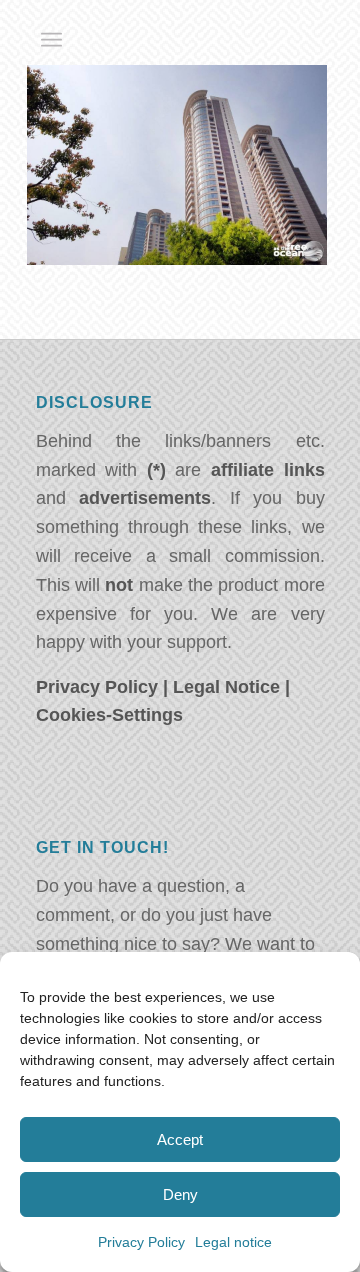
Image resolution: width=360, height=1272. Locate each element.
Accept (180, 1139)
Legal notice (233, 1242)
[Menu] (51, 40)
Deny (180, 1194)
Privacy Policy (141, 1242)
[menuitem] (51, 40)
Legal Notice (226, 687)
